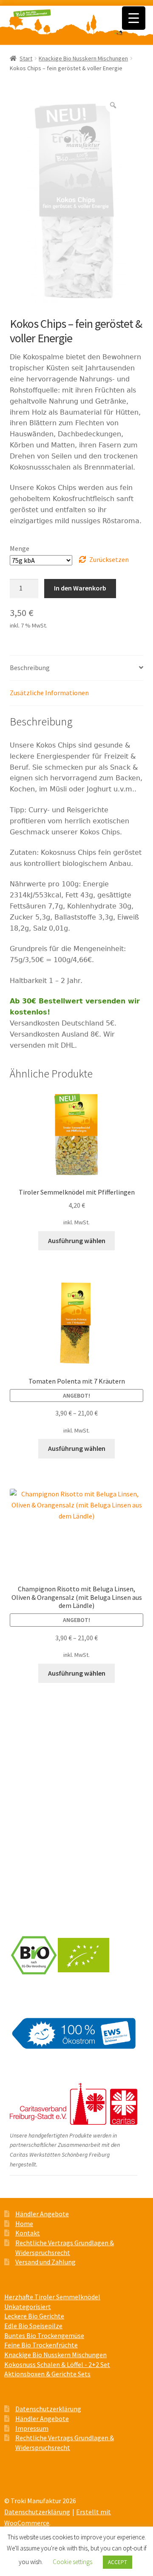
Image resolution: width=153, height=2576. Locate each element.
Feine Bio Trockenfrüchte (46, 1803)
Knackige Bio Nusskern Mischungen (83, 58)
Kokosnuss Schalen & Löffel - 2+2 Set (57, 2364)
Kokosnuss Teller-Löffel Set (48, 1850)
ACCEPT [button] (118, 2562)
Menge (20, 548)
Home (24, 2224)
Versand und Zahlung (45, 1889)
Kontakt (28, 2233)
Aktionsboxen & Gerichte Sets (52, 1835)
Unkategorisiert (28, 2307)
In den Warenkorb (80, 588)
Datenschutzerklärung (48, 2409)
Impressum (32, 2428)
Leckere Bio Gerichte (40, 1739)
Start (26, 58)
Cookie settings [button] (72, 2562)
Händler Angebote (42, 2214)
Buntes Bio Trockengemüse (48, 1787)
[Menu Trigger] (134, 18)
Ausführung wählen (77, 1241)
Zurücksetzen (109, 559)
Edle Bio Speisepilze (39, 1771)
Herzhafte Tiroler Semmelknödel (54, 1755)
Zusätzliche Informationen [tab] (49, 693)
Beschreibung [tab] (30, 668)
